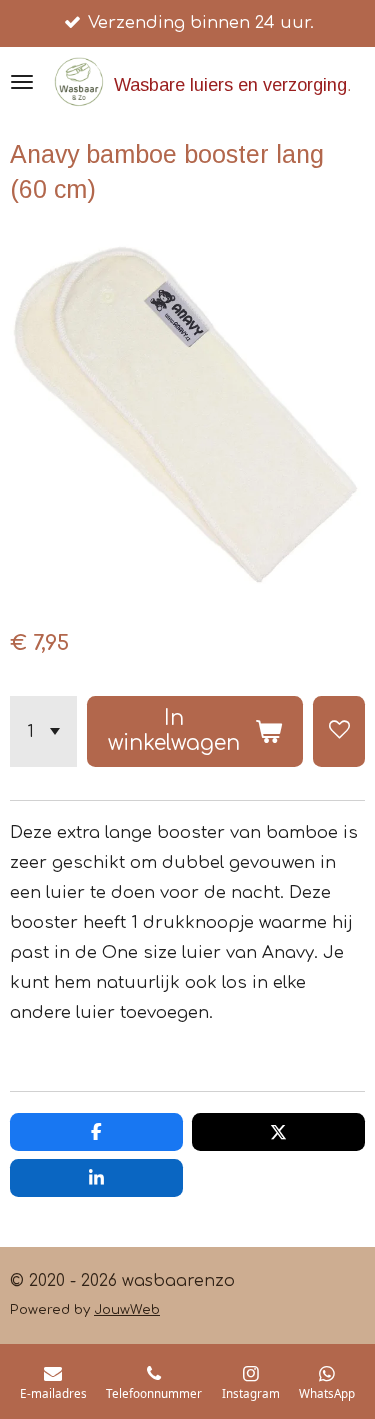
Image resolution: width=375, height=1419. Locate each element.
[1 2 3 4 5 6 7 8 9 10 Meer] (43, 731)
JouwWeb (127, 1309)
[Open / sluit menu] (22, 82)
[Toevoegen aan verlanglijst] (339, 731)
